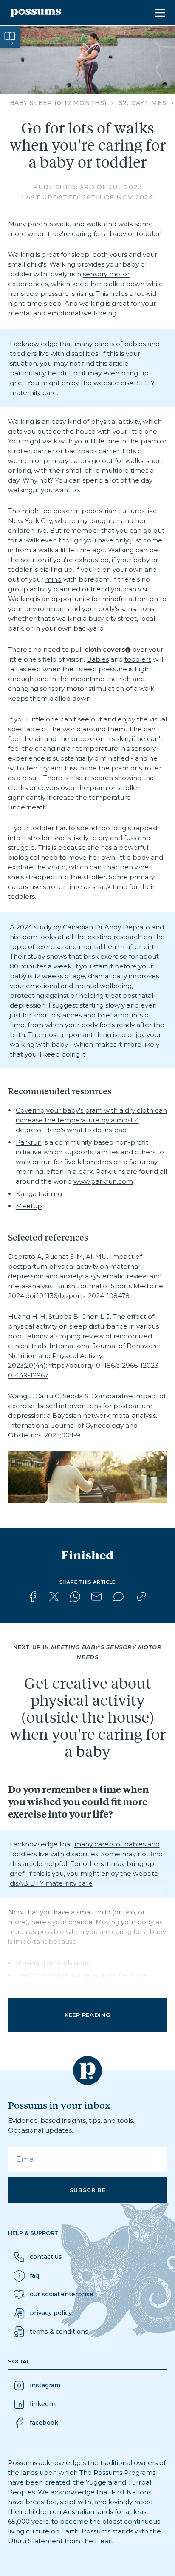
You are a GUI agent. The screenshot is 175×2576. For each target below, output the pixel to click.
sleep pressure (45, 294)
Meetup (29, 1206)
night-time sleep (35, 303)
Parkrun (29, 1142)
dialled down (124, 284)
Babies (98, 659)
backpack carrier (92, 451)
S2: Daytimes (143, 103)
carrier (44, 451)
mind (53, 579)
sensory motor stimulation (82, 689)
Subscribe (88, 2190)
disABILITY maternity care (51, 1883)
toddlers (138, 659)
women (21, 461)
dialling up (56, 569)
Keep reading (88, 2015)
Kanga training (39, 1194)
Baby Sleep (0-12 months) (58, 103)
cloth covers (105, 649)
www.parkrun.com (103, 1181)
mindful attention (130, 599)
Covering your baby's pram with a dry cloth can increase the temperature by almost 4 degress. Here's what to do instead (91, 1120)
